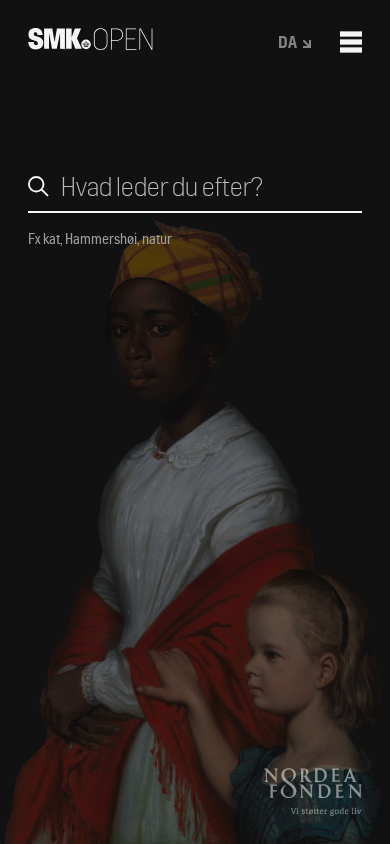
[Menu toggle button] (351, 42)
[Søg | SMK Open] (90, 43)
